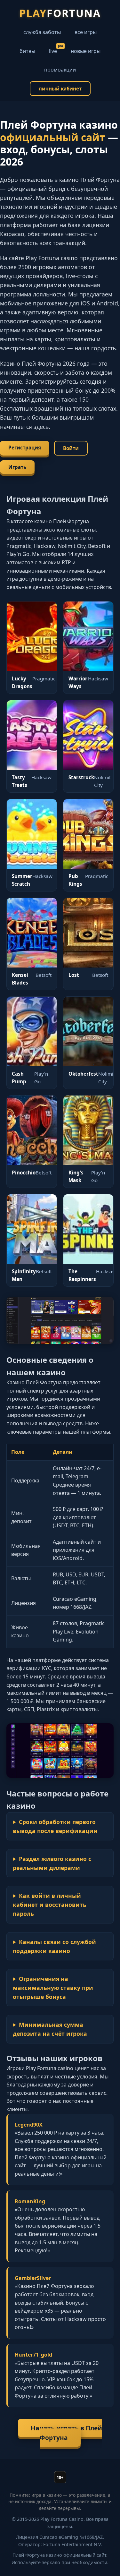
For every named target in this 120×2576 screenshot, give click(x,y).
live (53, 51)
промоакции (60, 70)
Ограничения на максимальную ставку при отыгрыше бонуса (53, 1988)
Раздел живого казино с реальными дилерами (52, 1863)
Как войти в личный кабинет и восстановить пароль (50, 1905)
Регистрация (25, 448)
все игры (86, 32)
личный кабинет (60, 89)
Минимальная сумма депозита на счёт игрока (50, 2029)
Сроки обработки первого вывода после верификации (55, 1826)
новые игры (86, 51)
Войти (71, 448)
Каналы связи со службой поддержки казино (54, 1946)
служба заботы (42, 32)
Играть (17, 467)
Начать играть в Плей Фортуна (66, 2433)
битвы (27, 51)
